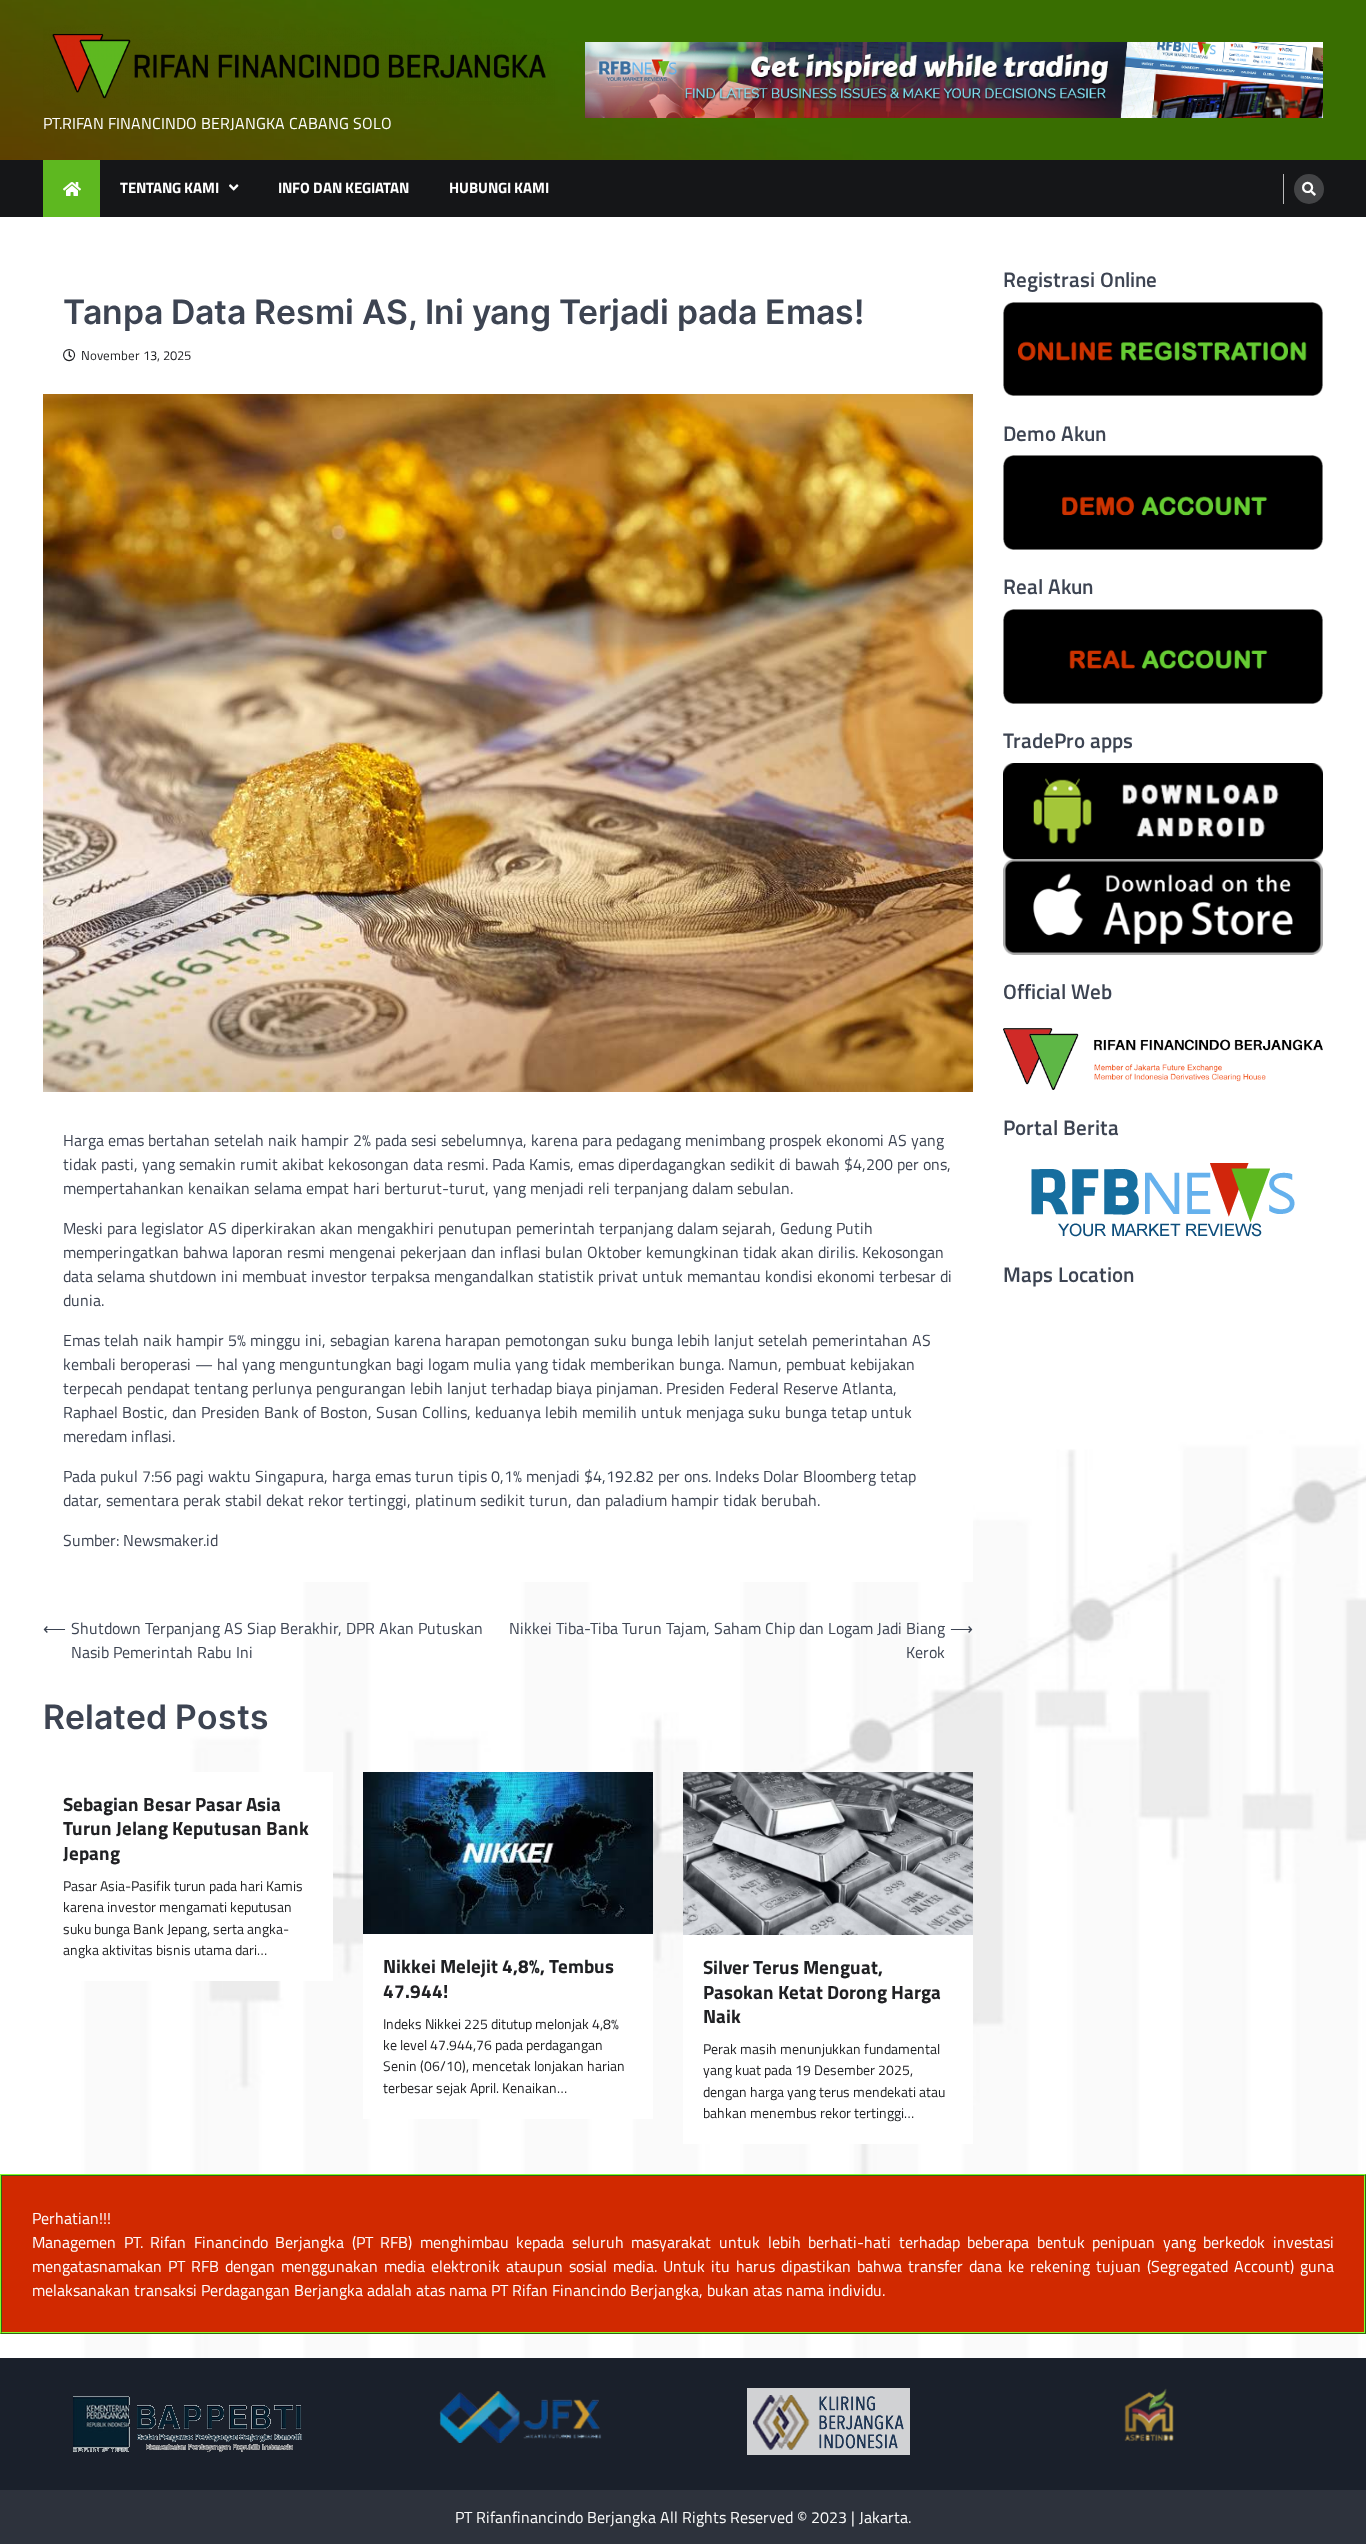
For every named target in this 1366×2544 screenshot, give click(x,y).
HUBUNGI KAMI (499, 187)
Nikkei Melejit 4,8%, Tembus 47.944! (498, 1979)
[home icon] (71, 188)
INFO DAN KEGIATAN (343, 187)
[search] (1309, 189)
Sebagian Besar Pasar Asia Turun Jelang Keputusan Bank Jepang (186, 1829)
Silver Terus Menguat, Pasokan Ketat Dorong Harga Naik (822, 1992)
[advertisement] (954, 80)
